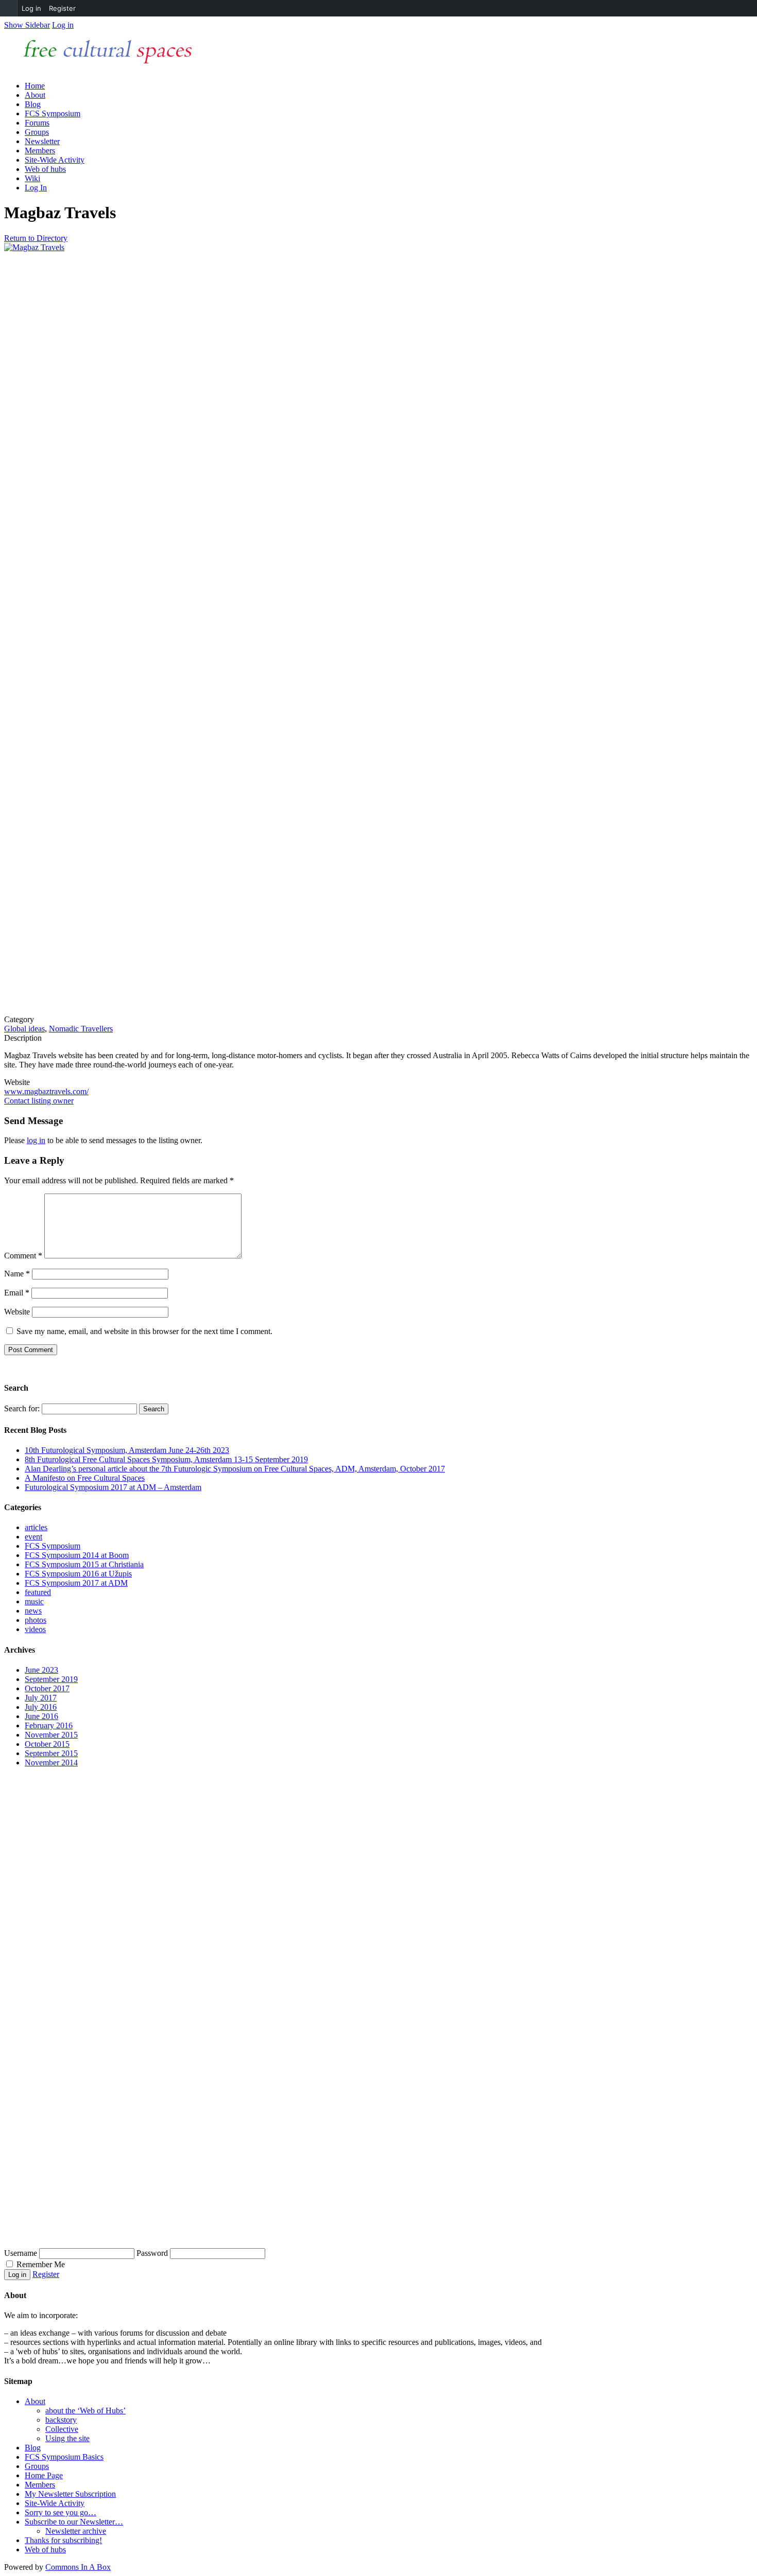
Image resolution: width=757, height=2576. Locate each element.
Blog (33, 2448)
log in (36, 1140)
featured (38, 1592)
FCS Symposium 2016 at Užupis (78, 1574)
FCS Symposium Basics (64, 2457)
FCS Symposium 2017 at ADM (76, 1583)
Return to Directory (36, 238)
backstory (61, 2420)
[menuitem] (9, 8)
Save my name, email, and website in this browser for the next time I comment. (144, 1331)
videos (35, 1629)
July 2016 (41, 1707)
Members (40, 2485)
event (33, 1537)
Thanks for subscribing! (63, 2540)
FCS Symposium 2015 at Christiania (84, 1564)
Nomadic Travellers (81, 1029)
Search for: (22, 1408)
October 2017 (47, 1688)
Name (17, 1274)
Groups (37, 2466)
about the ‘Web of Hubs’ (85, 2411)
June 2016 (41, 1716)
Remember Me (40, 2264)
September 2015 (51, 1753)
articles (36, 1527)
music (34, 1601)
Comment (23, 1256)
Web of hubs (45, 2549)
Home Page (44, 2475)
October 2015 (47, 1744)
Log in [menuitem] (31, 8)
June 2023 (41, 1670)
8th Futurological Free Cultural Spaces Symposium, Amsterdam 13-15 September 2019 (166, 1459)
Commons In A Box (78, 2567)
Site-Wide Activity (55, 2503)
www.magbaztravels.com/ (46, 1091)
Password (152, 2253)
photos (36, 1620)
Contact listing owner (39, 1101)
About (35, 2401)
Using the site (67, 2438)
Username (21, 2253)
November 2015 (51, 1735)
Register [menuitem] (62, 8)
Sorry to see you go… (61, 2512)
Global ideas (24, 1029)
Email (17, 1293)
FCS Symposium (53, 1546)
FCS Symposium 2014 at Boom (77, 1555)
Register (46, 2274)
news (33, 1611)
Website (17, 1312)
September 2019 (51, 1679)
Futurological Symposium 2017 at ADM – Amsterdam (113, 1487)
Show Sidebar (27, 25)
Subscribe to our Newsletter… (74, 2522)
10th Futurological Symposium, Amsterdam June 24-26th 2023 (127, 1450)
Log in (63, 25)
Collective (62, 2429)
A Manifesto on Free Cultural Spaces (85, 1478)
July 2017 (41, 1698)
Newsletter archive (76, 2531)
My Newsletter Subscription (70, 2494)
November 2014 (51, 1763)
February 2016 (49, 1725)
